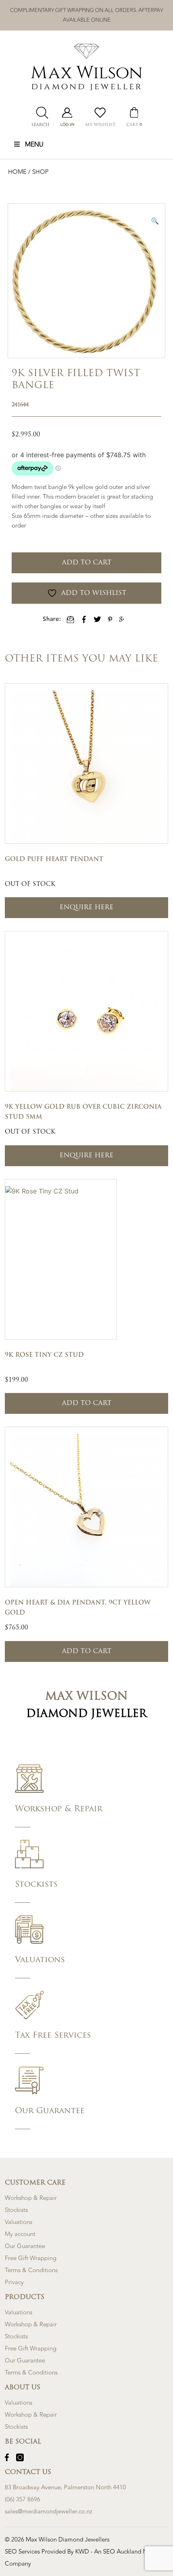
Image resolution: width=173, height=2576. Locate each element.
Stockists (16, 2210)
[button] (155, 221)
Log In (67, 125)
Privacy (14, 2282)
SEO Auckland (123, 2552)
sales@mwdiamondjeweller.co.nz (48, 2512)
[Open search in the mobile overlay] (40, 113)
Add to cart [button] (87, 1403)
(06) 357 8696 (23, 2500)
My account (20, 2234)
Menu (34, 145)
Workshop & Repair (31, 2198)
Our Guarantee (25, 2246)
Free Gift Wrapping (31, 2258)
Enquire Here (86, 908)
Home (18, 172)
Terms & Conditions (31, 2270)
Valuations (19, 2222)
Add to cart (87, 563)
